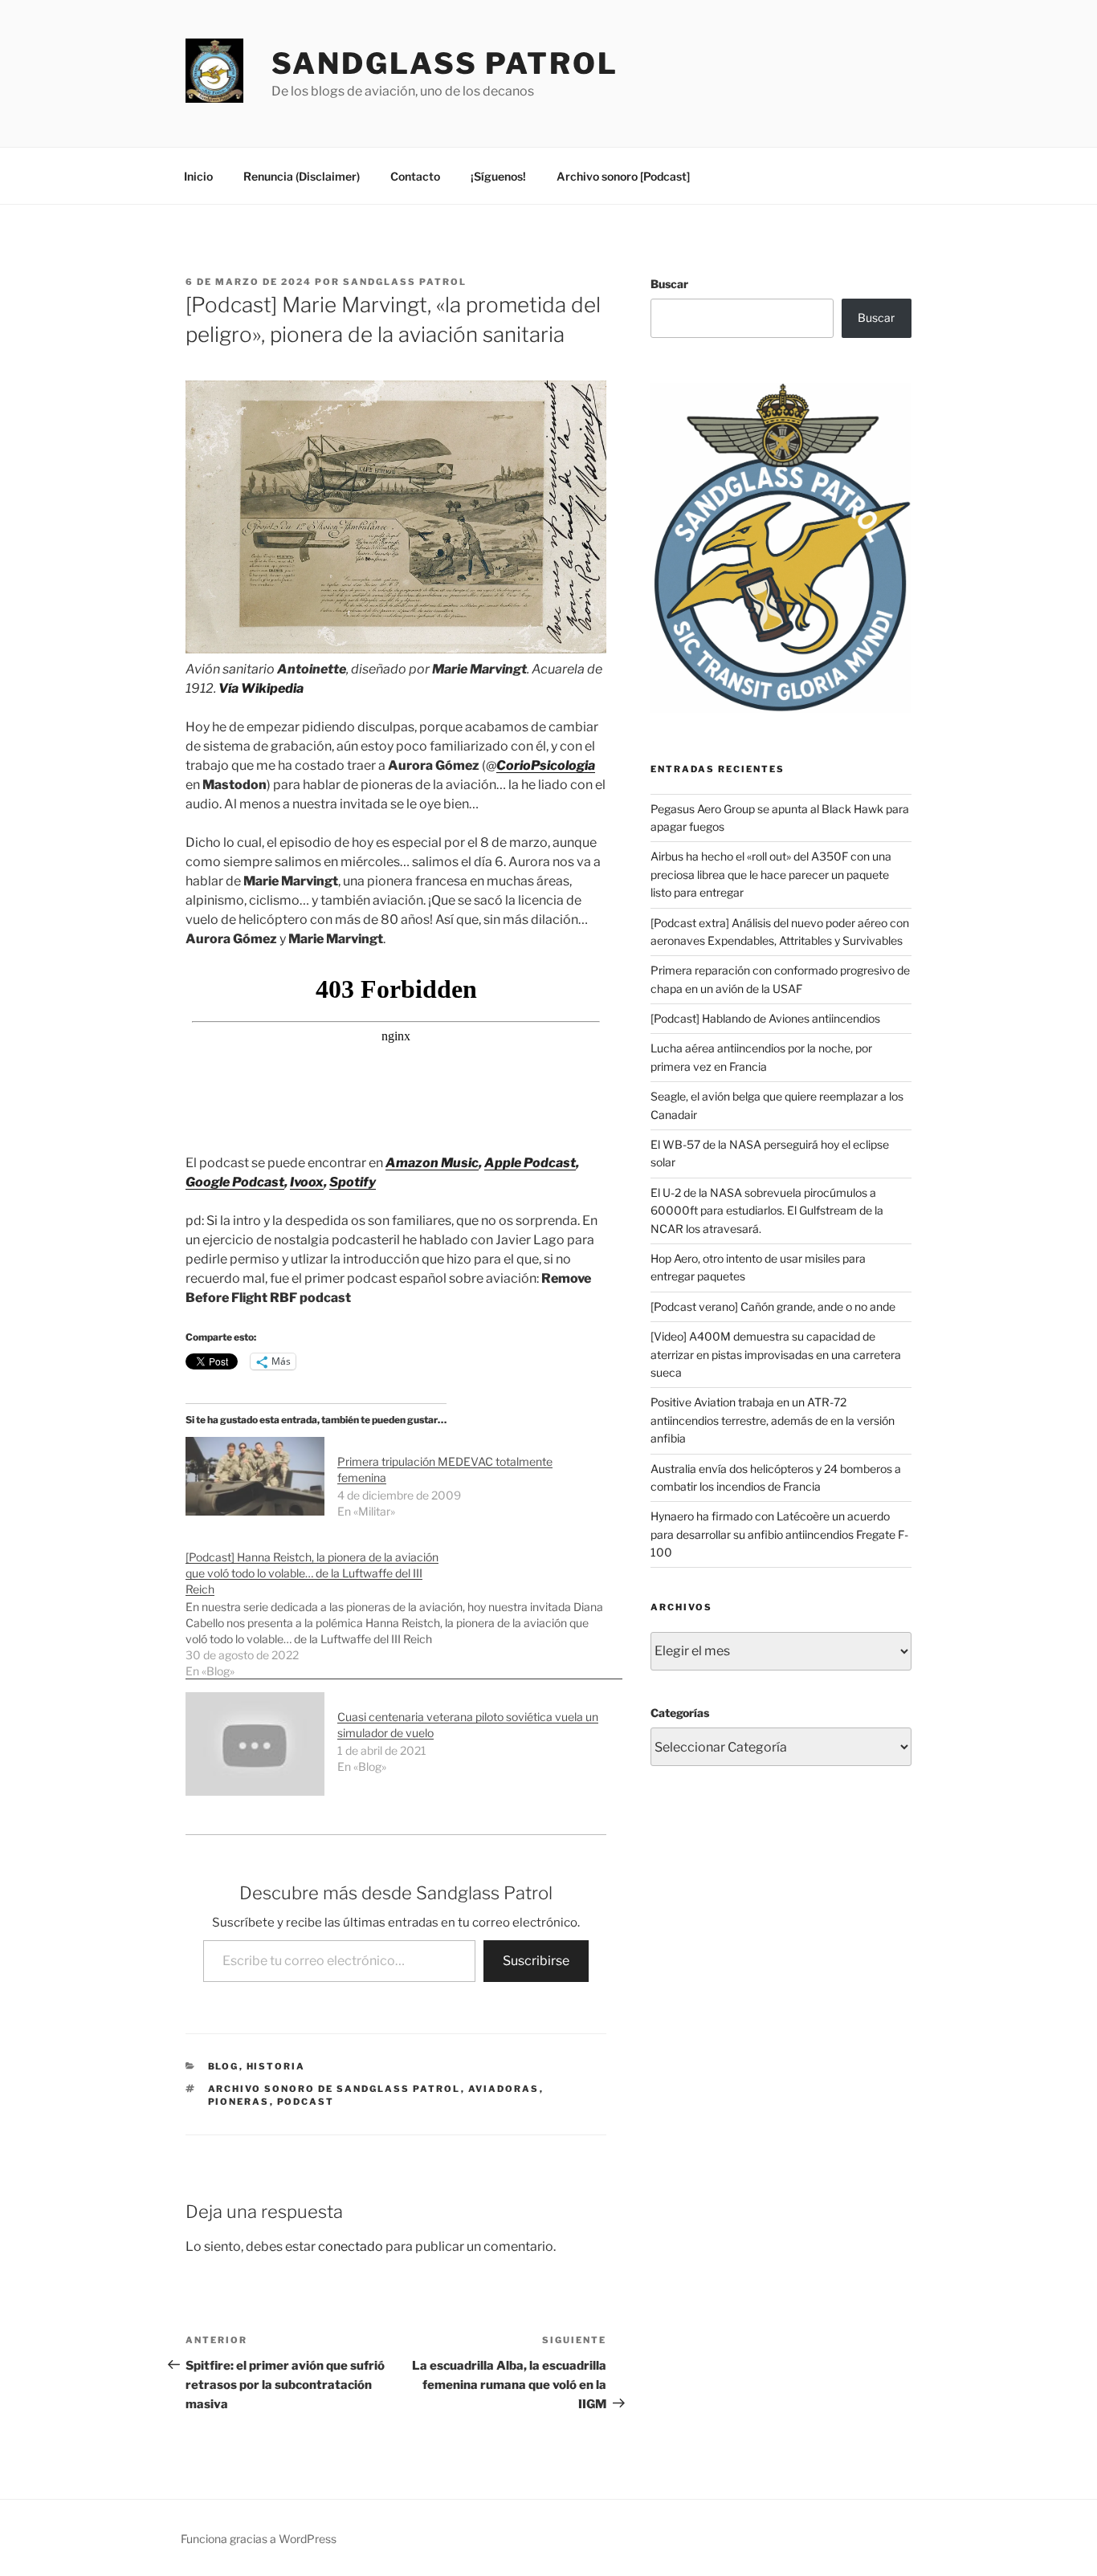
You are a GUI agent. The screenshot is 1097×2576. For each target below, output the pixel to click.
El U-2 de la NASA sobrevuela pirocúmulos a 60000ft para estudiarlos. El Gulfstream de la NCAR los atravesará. (767, 1211)
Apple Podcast (530, 1163)
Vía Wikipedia (261, 688)
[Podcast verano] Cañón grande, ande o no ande (773, 1306)
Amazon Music (432, 1163)
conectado (351, 2246)
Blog (224, 2066)
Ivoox (307, 1182)
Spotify (353, 1182)
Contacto (415, 176)
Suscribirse (536, 1961)
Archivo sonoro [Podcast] (623, 176)
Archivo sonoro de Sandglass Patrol (334, 2089)
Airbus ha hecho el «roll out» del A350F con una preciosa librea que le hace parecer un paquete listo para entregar (771, 874)
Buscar (669, 284)
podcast (306, 2102)
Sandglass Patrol (445, 63)
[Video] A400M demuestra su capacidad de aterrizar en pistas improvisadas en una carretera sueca (776, 1354)
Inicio (198, 176)
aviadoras (504, 2089)
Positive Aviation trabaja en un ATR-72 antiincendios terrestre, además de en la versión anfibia (773, 1420)
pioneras (239, 2102)
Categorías (680, 1713)
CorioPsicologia (546, 765)
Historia (276, 2066)
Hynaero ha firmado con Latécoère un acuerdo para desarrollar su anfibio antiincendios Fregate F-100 (779, 1534)
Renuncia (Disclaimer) (302, 176)
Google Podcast (235, 1182)
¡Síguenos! (498, 176)
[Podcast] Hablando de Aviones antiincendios (765, 1018)
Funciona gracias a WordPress (259, 2539)
